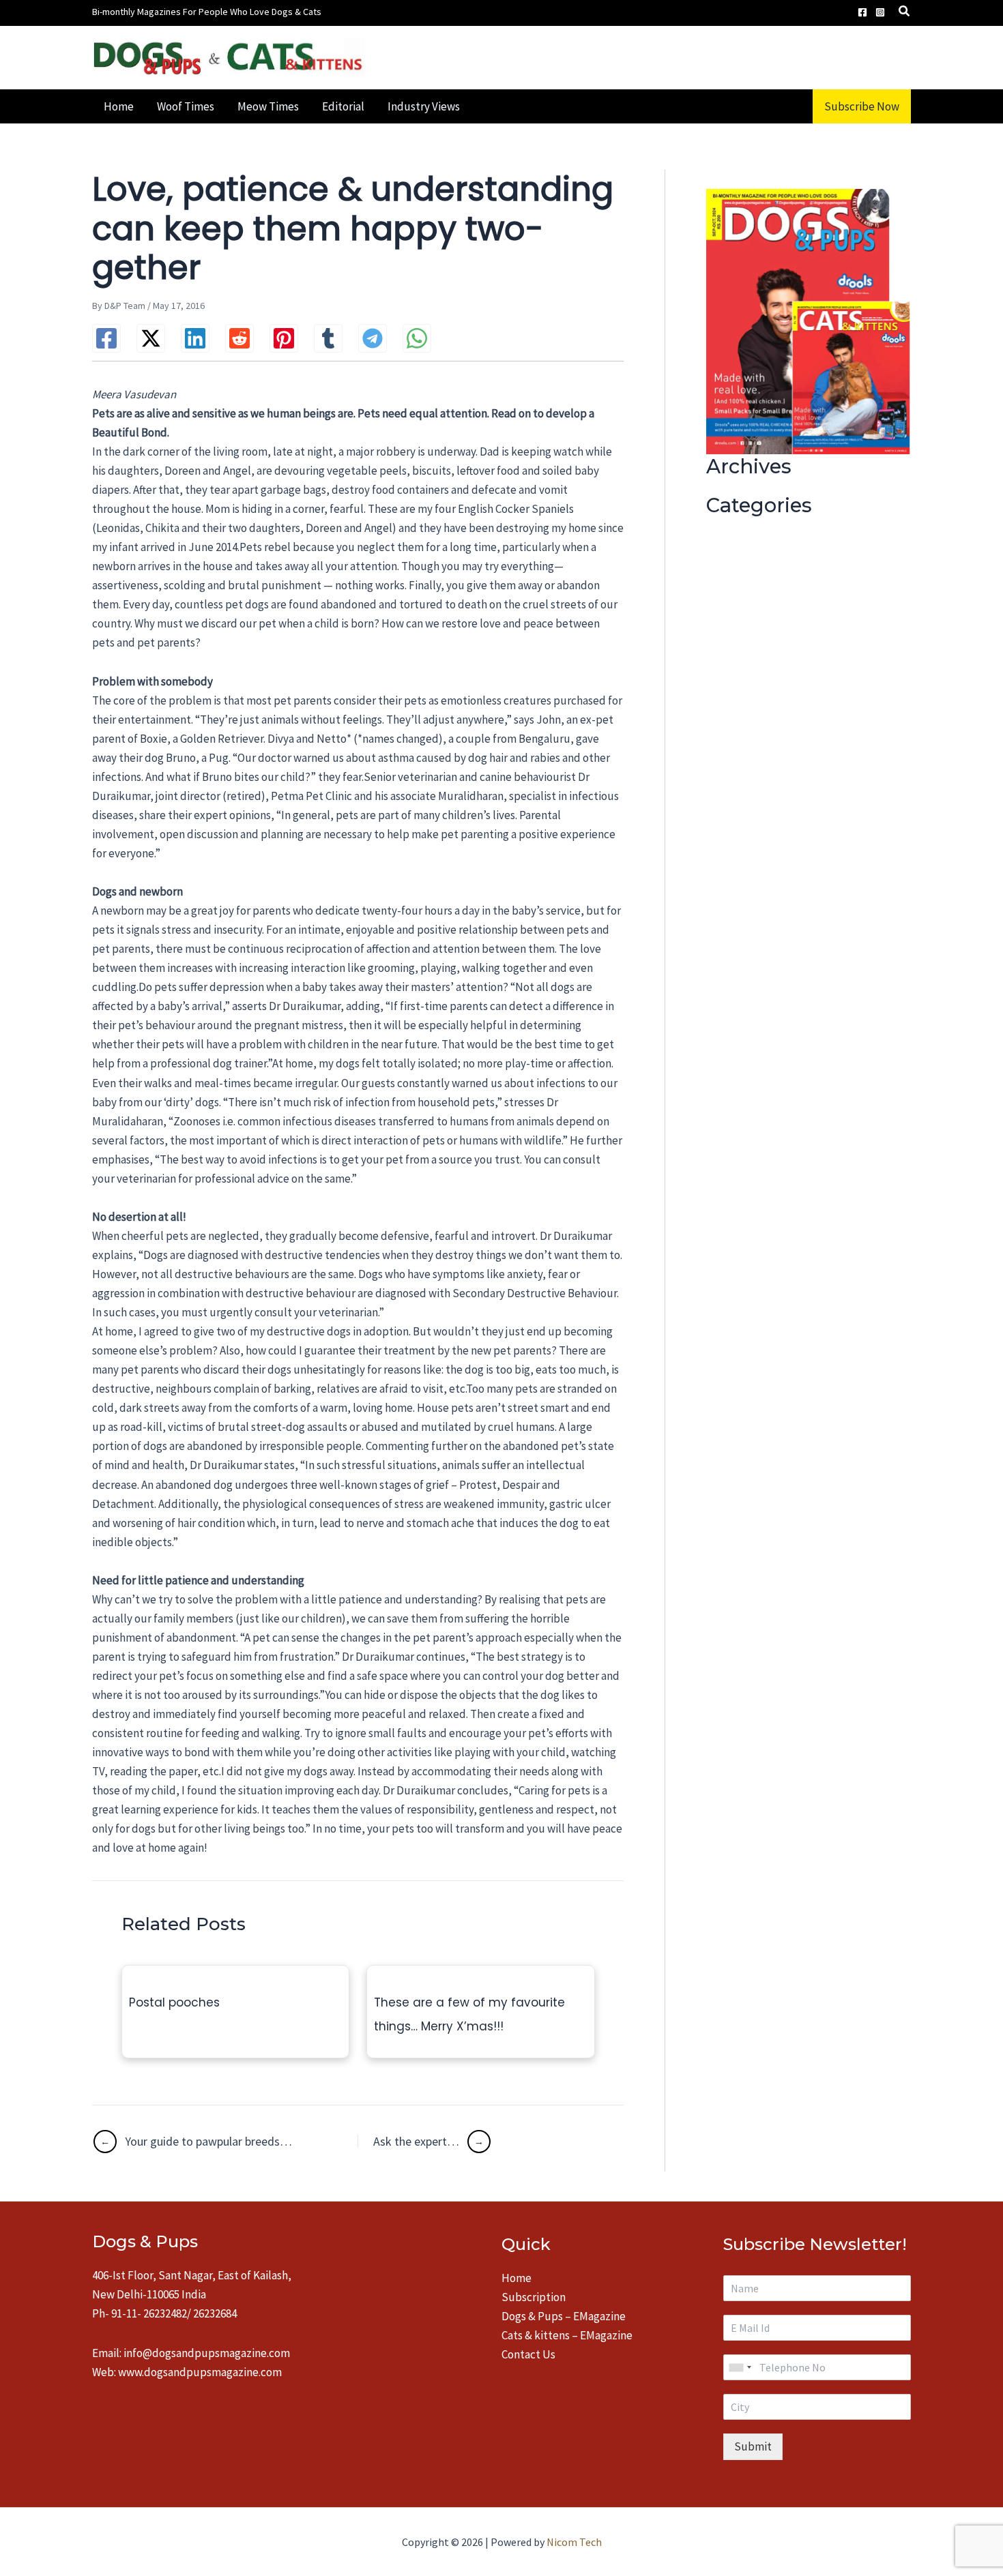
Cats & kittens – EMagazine (567, 2335)
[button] (905, 13)
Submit (753, 2446)
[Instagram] (880, 12)
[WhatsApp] (417, 338)
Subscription (534, 2297)
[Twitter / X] (151, 338)
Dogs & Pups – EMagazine (564, 2316)
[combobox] (740, 2367)
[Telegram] (373, 338)
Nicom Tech (574, 2542)
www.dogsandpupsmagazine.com (200, 2372)
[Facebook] (862, 12)
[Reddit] (239, 338)
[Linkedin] (195, 338)
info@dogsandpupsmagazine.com (207, 2353)
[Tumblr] (328, 338)
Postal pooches (174, 2002)
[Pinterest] (284, 338)
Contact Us (528, 2354)
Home (517, 2278)
